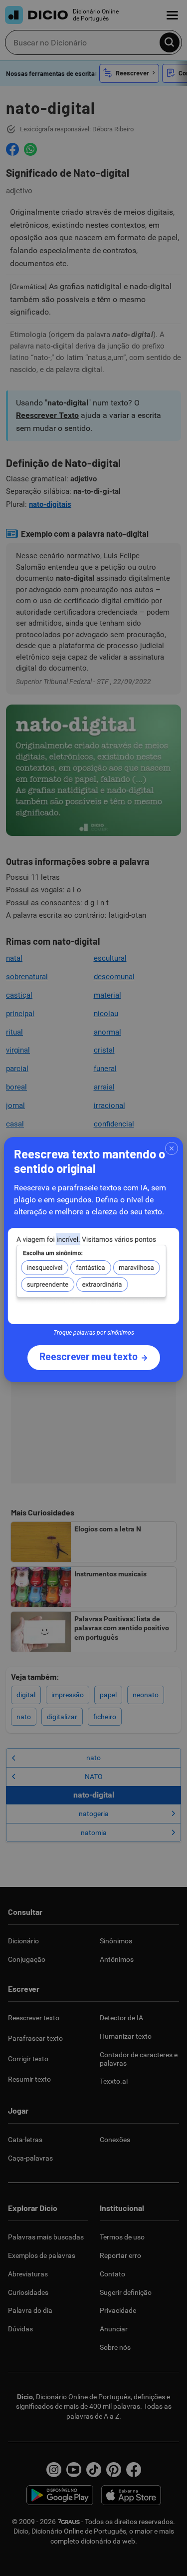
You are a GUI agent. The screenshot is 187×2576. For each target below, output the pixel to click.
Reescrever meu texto (89, 1356)
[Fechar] (172, 1148)
